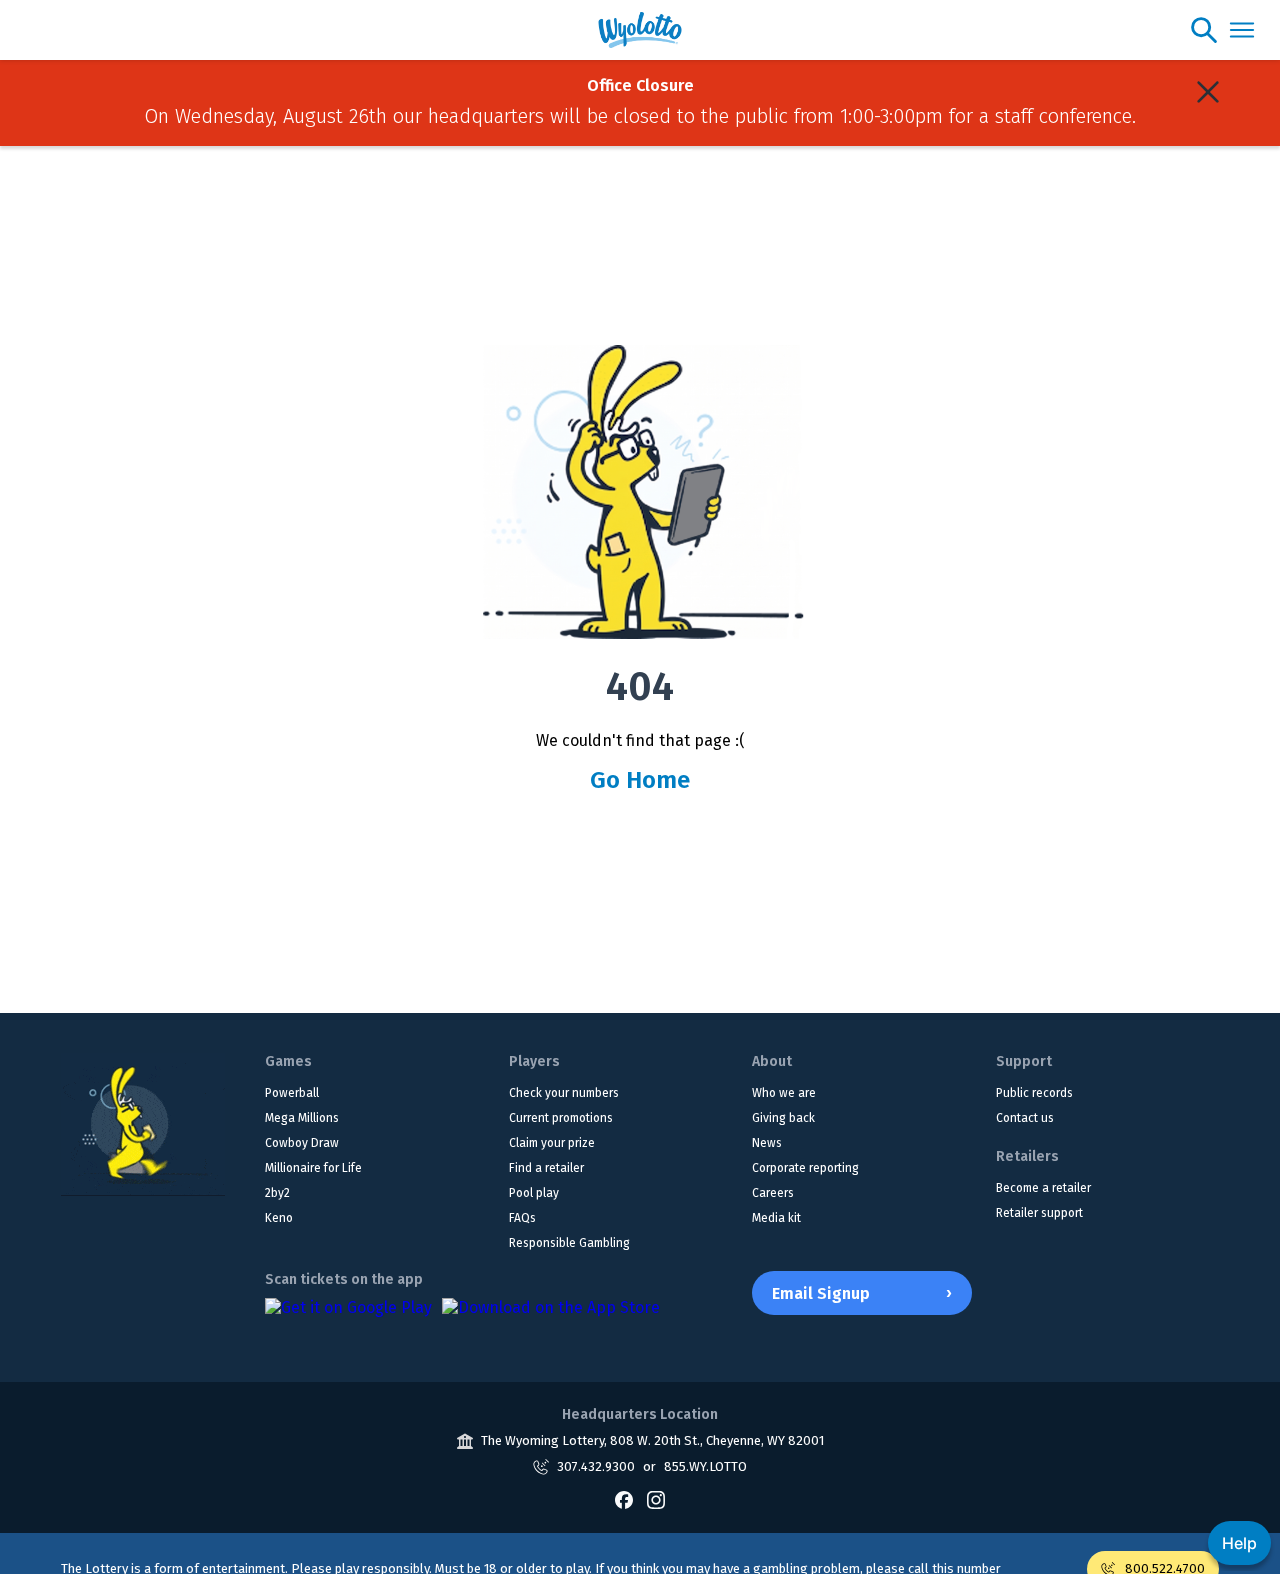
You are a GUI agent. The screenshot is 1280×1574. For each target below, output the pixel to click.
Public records (1034, 1093)
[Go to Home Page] (143, 1124)
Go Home (640, 780)
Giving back (783, 1118)
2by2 (277, 1193)
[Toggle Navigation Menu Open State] (1242, 30)
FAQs (522, 1218)
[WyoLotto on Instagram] (656, 1500)
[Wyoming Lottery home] (640, 30)
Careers (773, 1193)
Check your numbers (564, 1093)
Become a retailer (1043, 1188)
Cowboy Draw (302, 1143)
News (767, 1143)
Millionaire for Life (313, 1168)
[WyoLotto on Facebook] (624, 1500)
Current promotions (561, 1118)
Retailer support (1039, 1213)
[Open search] (1204, 30)
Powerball (292, 1093)
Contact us (1025, 1118)
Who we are (784, 1093)
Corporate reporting (805, 1168)
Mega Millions (302, 1118)
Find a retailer (546, 1168)
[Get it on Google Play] (348, 1318)
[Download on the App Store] (551, 1318)
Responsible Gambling (569, 1243)
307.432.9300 (596, 1466)
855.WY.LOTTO (705, 1466)
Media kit (776, 1218)
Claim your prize (552, 1143)
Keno (279, 1218)
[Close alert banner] (1208, 92)
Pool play (534, 1193)
